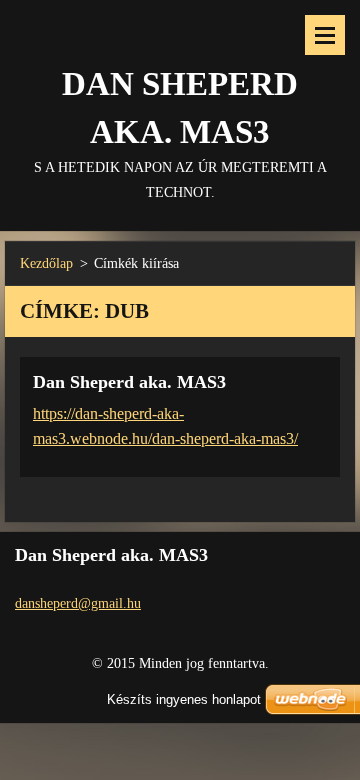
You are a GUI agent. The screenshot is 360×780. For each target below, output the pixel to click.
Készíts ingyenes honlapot (184, 699)
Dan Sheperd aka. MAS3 (129, 382)
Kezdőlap (46, 263)
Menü (325, 35)
